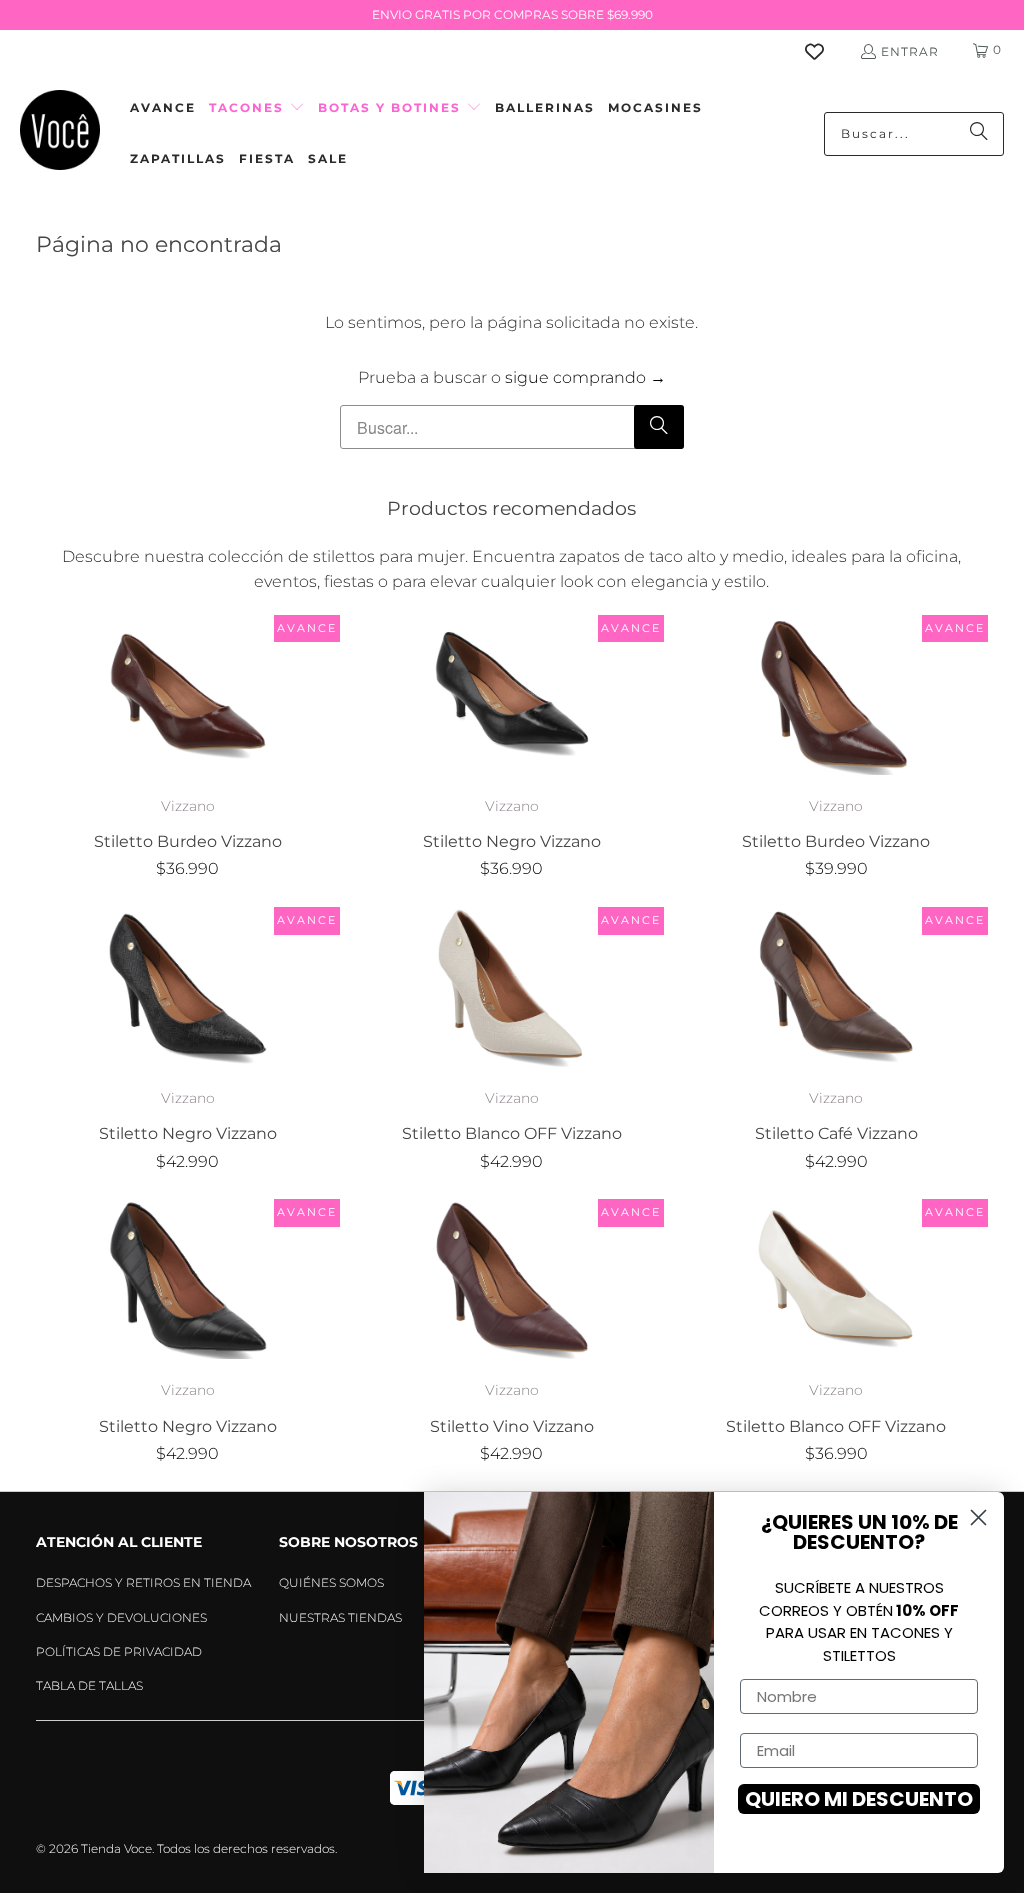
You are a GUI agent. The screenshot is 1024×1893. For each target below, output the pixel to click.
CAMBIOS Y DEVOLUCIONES (121, 1617)
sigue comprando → (585, 377)
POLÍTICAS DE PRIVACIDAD (119, 1651)
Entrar (910, 51)
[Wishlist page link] (826, 51)
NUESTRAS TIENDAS (340, 1617)
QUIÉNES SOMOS (331, 1582)
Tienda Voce (116, 1848)
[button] (257, 108)
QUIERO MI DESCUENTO (859, 1799)
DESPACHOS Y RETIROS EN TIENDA (143, 1582)
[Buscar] (979, 134)
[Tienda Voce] (60, 133)
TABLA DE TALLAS (89, 1685)
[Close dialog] (978, 1517)
